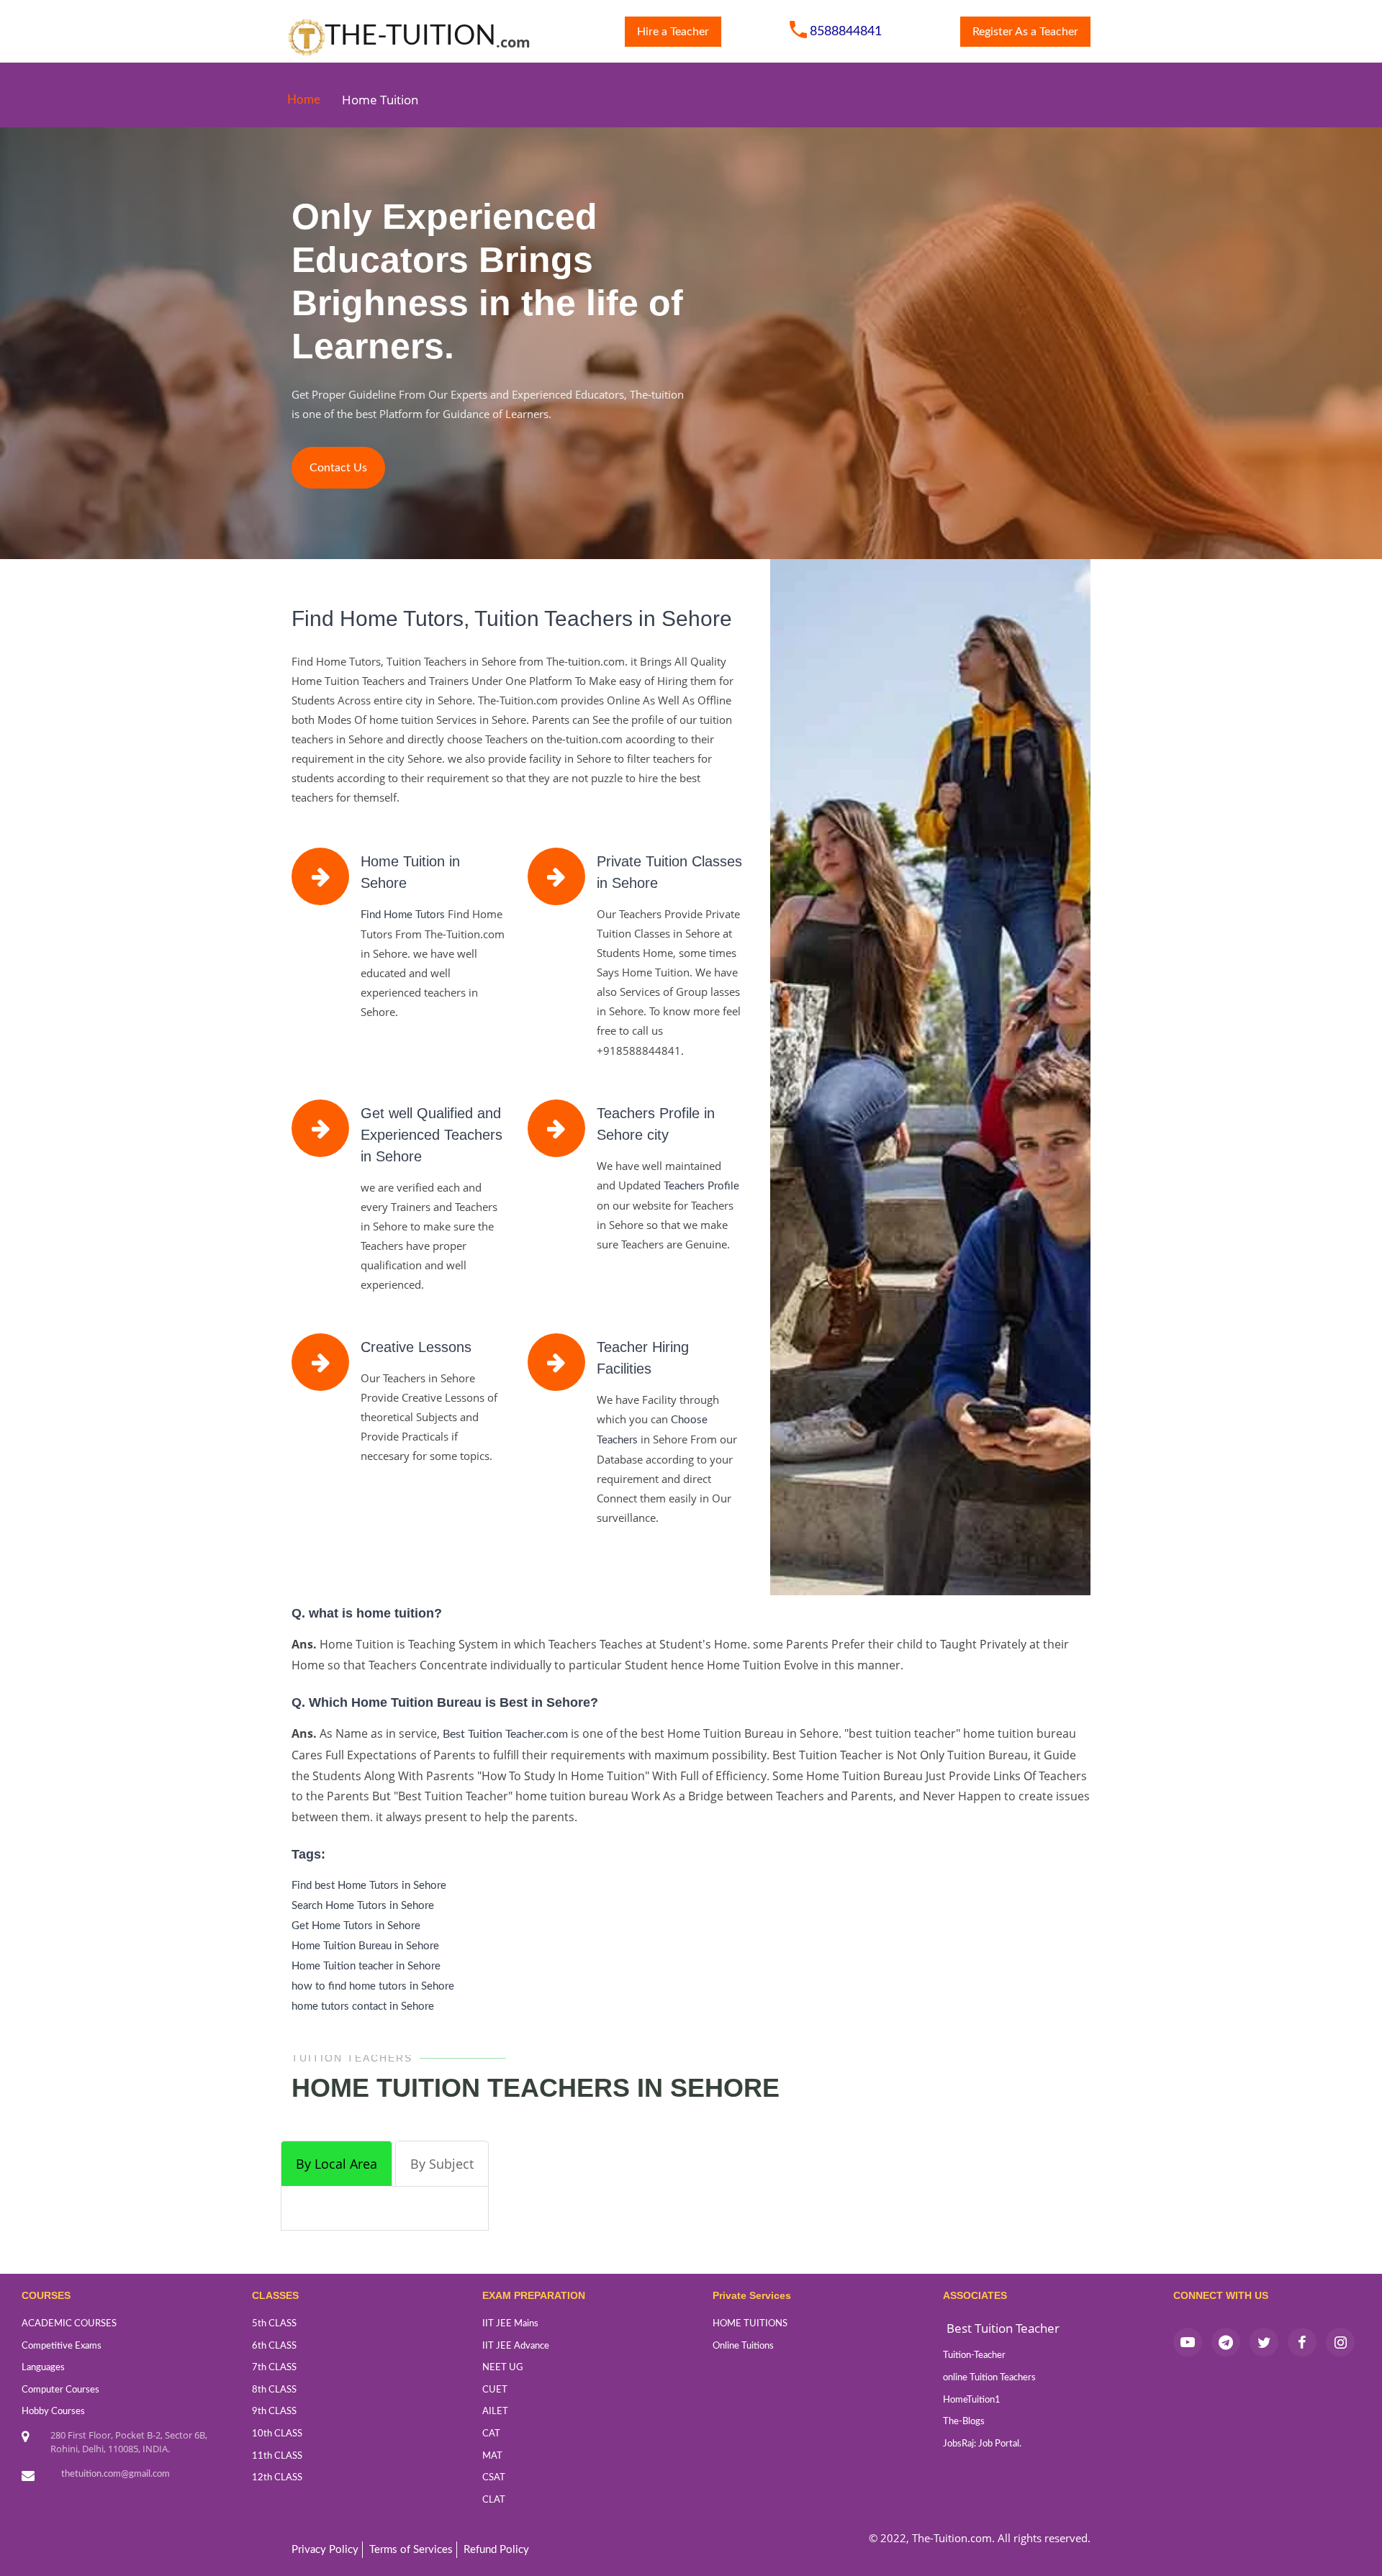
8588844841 (846, 31)
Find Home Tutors (403, 915)
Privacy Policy (325, 2550)
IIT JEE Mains (510, 2324)
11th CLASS (277, 2456)
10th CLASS (277, 2434)
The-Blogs (964, 2422)
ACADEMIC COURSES (69, 2324)
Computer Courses (60, 2390)
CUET (495, 2390)
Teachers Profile (701, 1186)
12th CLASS (277, 2478)
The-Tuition (410, 35)
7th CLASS (274, 2368)
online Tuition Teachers (989, 2378)
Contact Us (338, 468)
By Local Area (337, 2164)
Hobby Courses (53, 2412)
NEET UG (503, 2368)
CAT (491, 2434)
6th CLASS (274, 2346)
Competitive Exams (62, 2346)
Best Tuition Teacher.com (507, 1734)
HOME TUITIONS (750, 2324)
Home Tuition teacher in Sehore (366, 1966)
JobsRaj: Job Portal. (982, 2444)
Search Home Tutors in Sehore (363, 1906)
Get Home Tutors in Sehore (356, 1926)
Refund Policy (496, 2550)
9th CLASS (274, 2412)
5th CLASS (274, 2324)
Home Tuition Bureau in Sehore (365, 1946)
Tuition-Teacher (974, 2355)
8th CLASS (274, 2390)
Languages (43, 2368)
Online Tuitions (743, 2346)
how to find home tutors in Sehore (373, 1986)
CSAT (494, 2478)
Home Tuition (380, 100)
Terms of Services (411, 2550)
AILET (495, 2412)
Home (304, 100)
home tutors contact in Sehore (363, 2006)
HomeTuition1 (972, 2400)
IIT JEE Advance (516, 2346)
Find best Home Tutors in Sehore (369, 1886)
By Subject (442, 2164)
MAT (492, 2456)
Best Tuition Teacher (1003, 2328)
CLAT (494, 2500)
